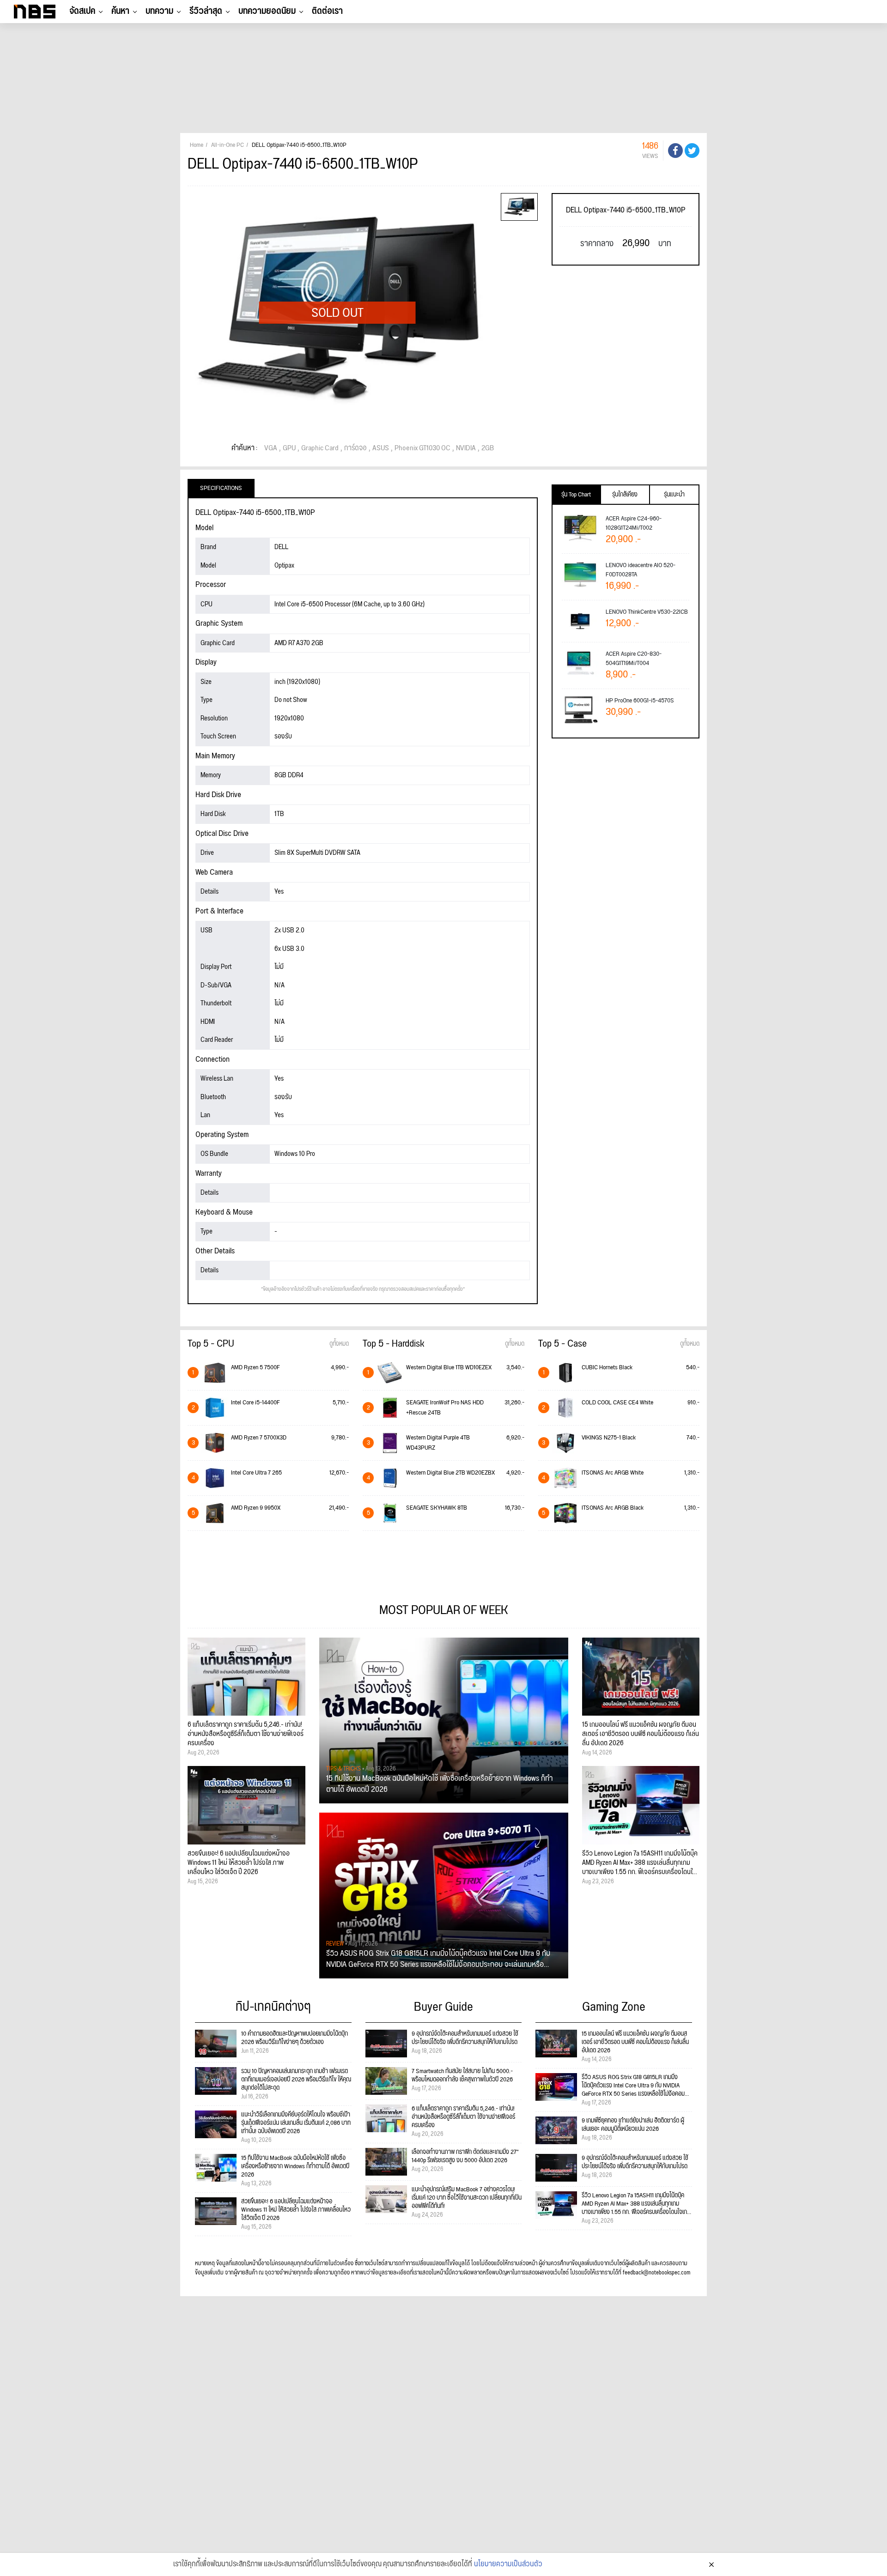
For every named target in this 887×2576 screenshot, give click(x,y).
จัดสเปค (82, 11)
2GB (488, 448)
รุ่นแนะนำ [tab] (674, 495)
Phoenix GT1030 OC (422, 448)
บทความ (159, 11)
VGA (271, 448)
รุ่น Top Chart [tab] (576, 495)
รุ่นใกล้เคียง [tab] (625, 495)
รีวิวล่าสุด (206, 11)
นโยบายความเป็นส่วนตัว (508, 2564)
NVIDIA (466, 448)
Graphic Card (320, 448)
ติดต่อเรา (327, 11)
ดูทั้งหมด (339, 1344)
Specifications (221, 488)
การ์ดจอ (355, 448)
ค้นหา (120, 11)
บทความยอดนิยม (267, 11)
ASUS (381, 448)
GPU (289, 448)
